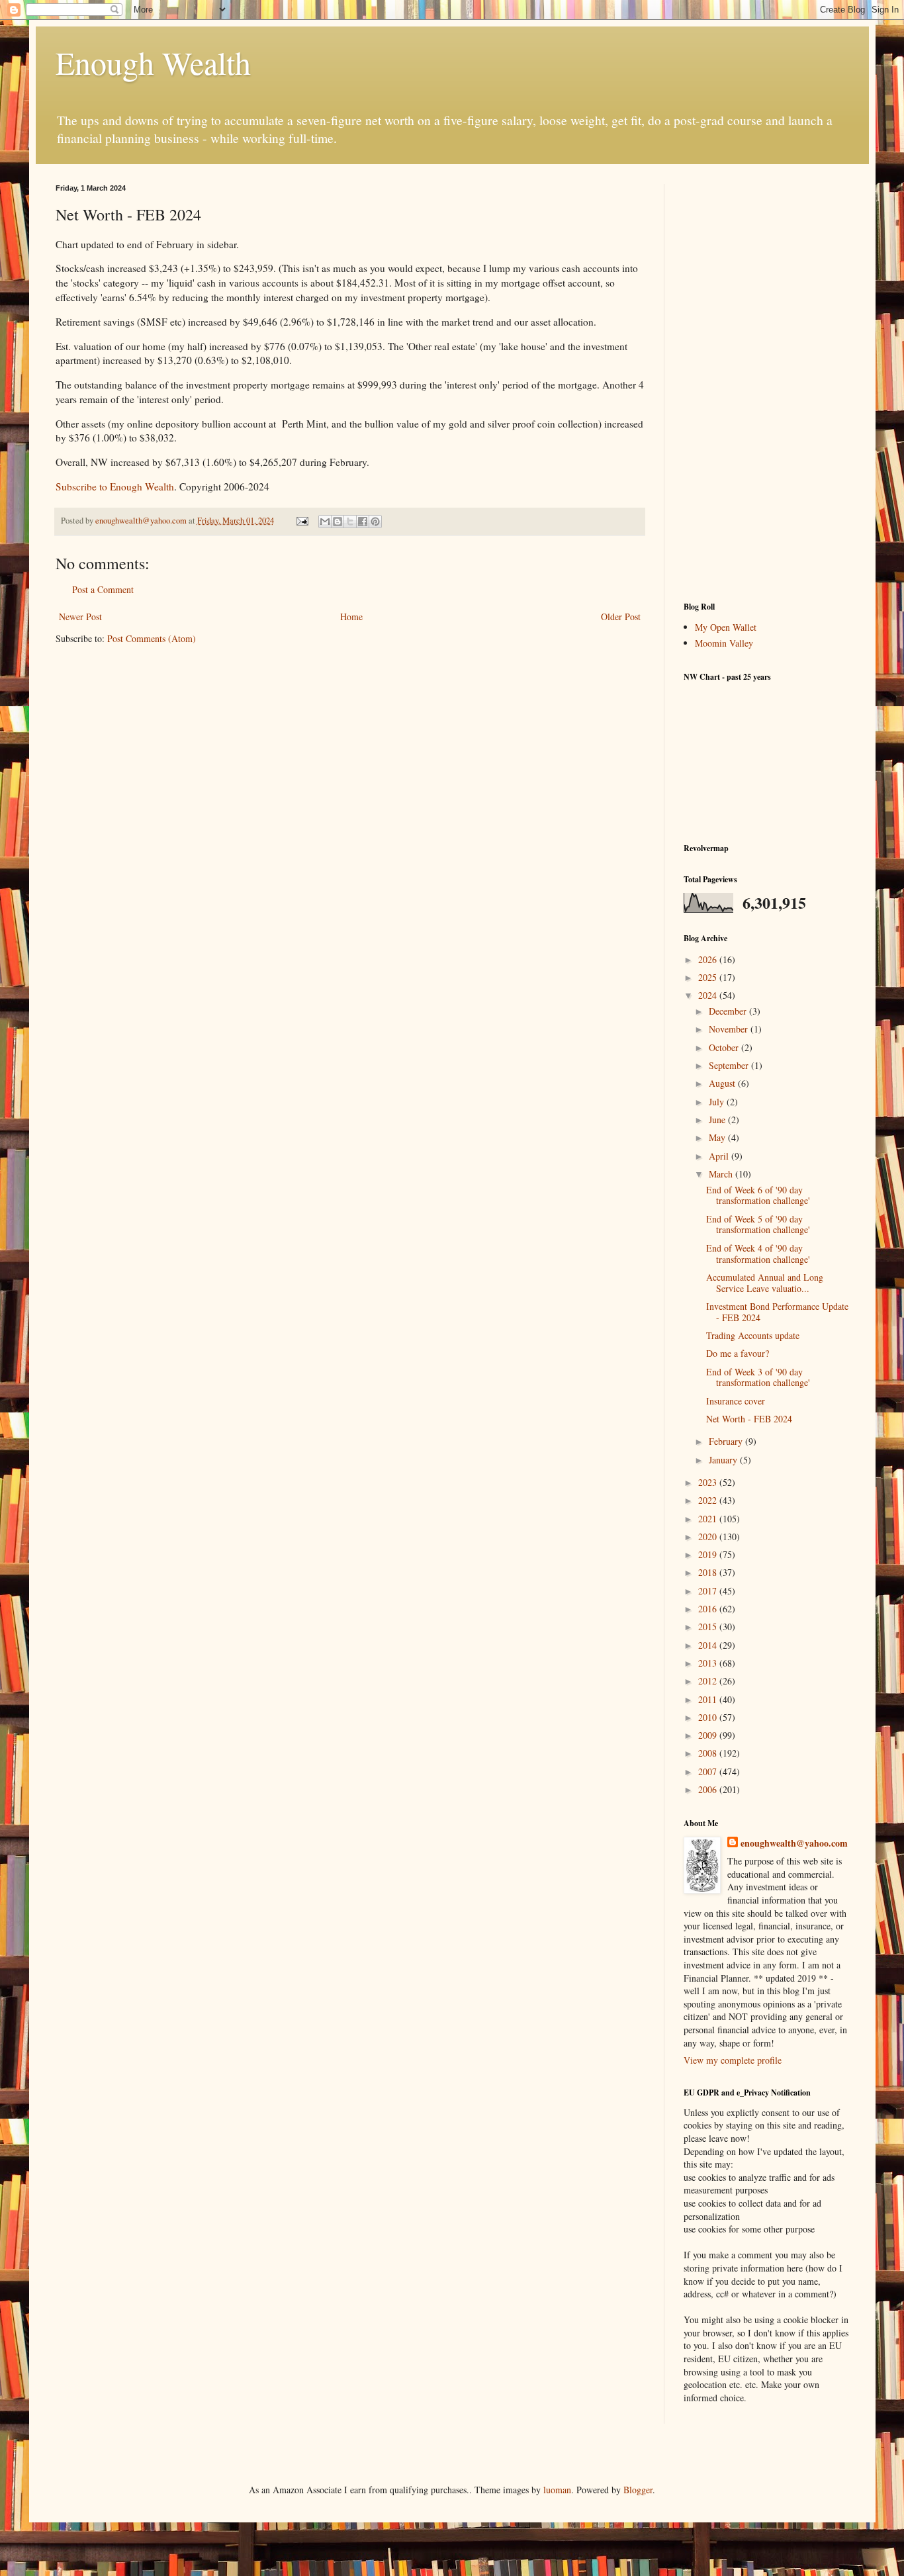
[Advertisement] (766, 383)
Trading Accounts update (753, 1335)
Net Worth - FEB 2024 (749, 1419)
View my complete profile (733, 2060)
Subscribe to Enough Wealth (115, 486)
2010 (709, 1717)
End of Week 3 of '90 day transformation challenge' (758, 1377)
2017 (709, 1591)
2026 (709, 959)
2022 (709, 1500)
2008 (709, 1753)
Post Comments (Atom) (152, 638)
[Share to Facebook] (363, 522)
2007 (709, 1771)
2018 (709, 1572)
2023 (709, 1482)
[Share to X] (350, 522)
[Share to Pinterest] (375, 522)
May (718, 1137)
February (727, 1441)
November (730, 1029)
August (723, 1083)
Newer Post (80, 617)
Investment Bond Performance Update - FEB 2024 (777, 1312)
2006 (709, 1789)
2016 (709, 1609)
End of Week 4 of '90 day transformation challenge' (758, 1254)
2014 (709, 1645)
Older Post (621, 617)
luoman (557, 2490)
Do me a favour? (738, 1353)
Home (351, 617)
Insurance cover (736, 1401)
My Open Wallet (726, 627)
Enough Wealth (153, 62)
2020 (709, 1537)
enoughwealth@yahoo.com (794, 1843)
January (724, 1460)
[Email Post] (301, 521)
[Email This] (325, 522)
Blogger (638, 2490)
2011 (709, 1699)
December (729, 1011)
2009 (709, 1735)
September (730, 1065)
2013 (709, 1663)
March (722, 1174)
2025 (709, 977)
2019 (709, 1554)
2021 (709, 1519)
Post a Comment (103, 589)
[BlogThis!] (338, 522)
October (725, 1047)
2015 (709, 1627)
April (720, 1156)
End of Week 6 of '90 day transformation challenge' (758, 1195)
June (718, 1120)
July (718, 1102)
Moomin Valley (724, 643)
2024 (709, 995)
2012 (709, 1681)
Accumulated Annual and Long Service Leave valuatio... (765, 1283)
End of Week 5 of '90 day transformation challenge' (758, 1224)
